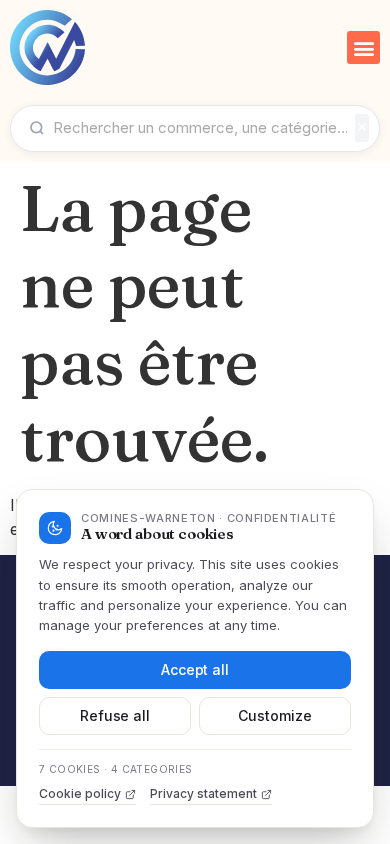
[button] (363, 47)
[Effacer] (362, 128)
